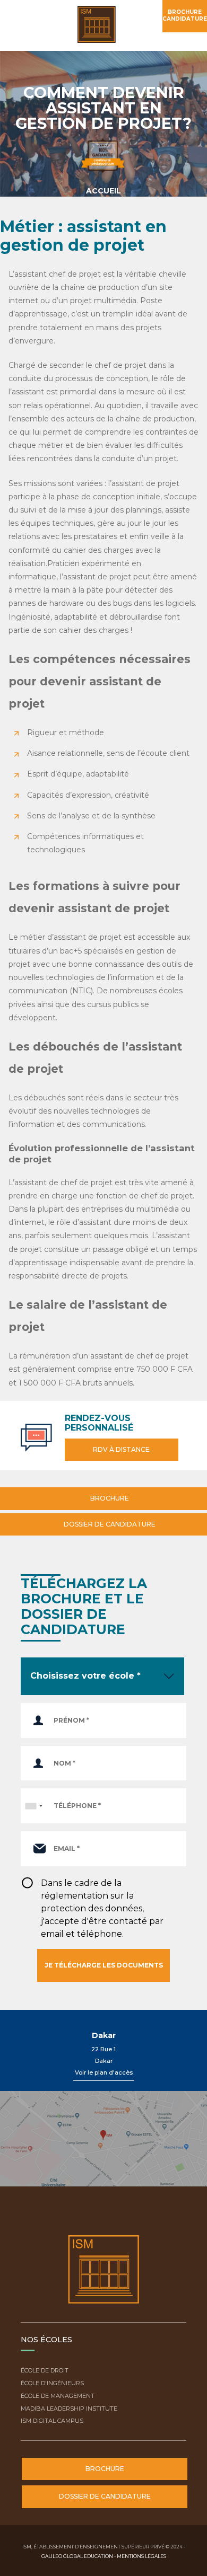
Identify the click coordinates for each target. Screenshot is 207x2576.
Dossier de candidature (109, 1524)
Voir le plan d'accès (104, 2072)
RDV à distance (121, 1449)
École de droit (45, 2370)
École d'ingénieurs (52, 2383)
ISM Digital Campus (52, 2421)
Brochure (109, 1498)
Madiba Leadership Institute (69, 2409)
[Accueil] (101, 25)
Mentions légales (141, 2556)
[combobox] (33, 1806)
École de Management (58, 2396)
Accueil (103, 191)
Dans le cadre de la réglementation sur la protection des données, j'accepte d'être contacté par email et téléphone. (102, 1908)
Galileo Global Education (77, 2556)
